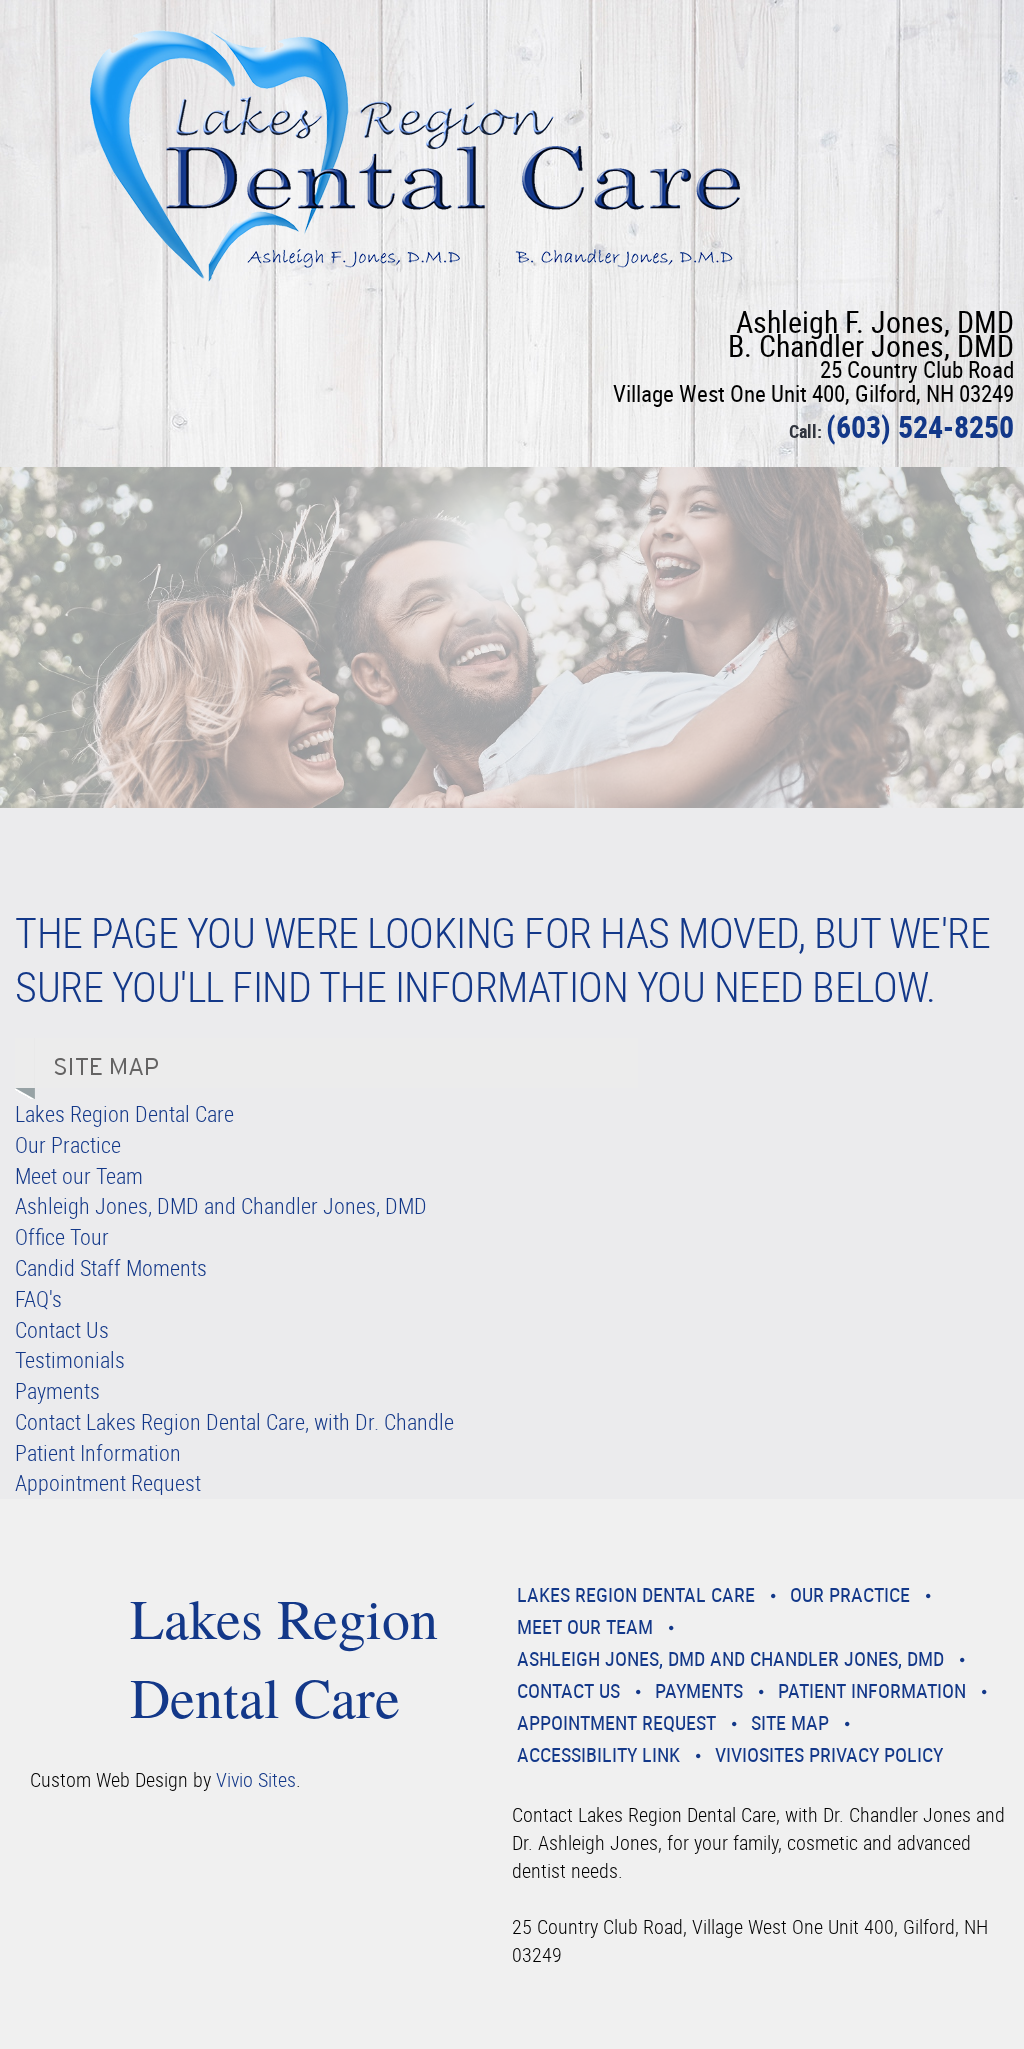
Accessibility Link (598, 1754)
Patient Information (98, 1452)
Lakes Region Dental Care (124, 1113)
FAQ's (38, 1298)
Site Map (790, 1722)
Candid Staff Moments (111, 1267)
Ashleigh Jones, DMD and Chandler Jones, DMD (221, 1205)
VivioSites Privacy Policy (829, 1754)
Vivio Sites (256, 1779)
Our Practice (68, 1144)
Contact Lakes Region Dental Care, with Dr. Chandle (234, 1421)
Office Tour (62, 1236)
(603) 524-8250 (920, 426)
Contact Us (62, 1329)
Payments (57, 1390)
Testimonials (70, 1359)
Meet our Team (79, 1175)
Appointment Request (108, 1482)
